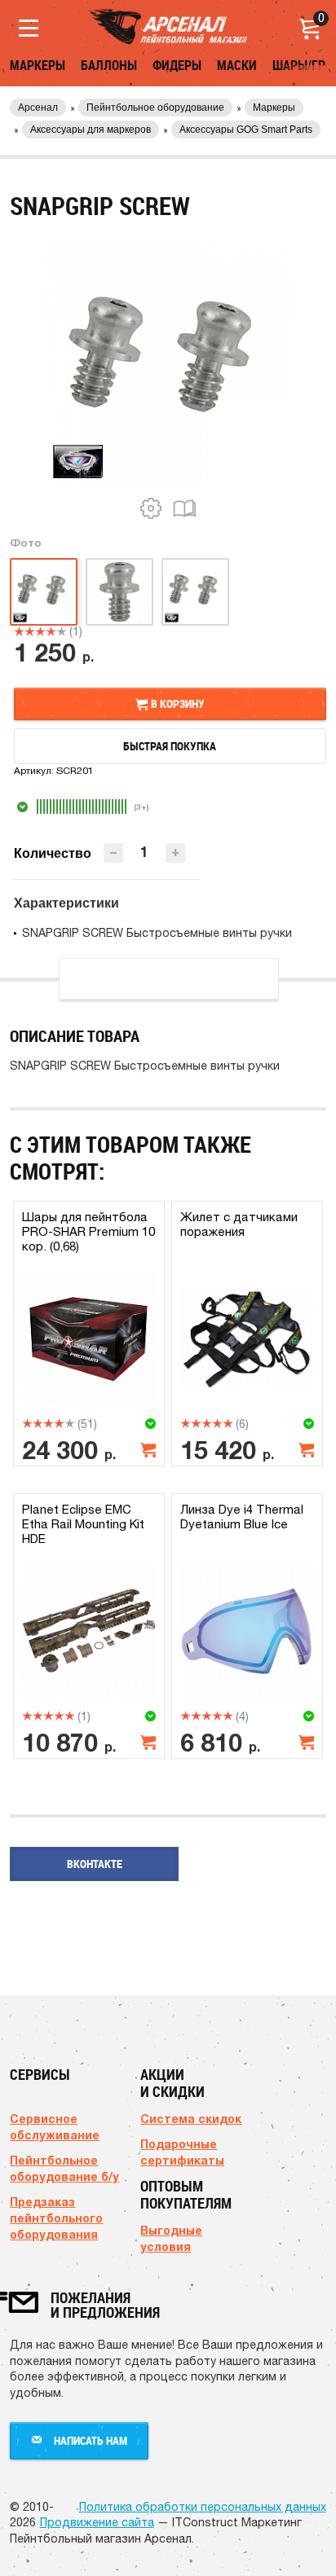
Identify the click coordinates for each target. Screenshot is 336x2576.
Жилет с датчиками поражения (239, 1224)
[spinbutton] (144, 852)
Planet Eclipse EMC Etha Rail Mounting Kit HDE (83, 1524)
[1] (19, 631)
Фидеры (177, 65)
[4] (51, 631)
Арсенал (38, 108)
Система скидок (191, 2119)
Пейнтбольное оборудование (155, 108)
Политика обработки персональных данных (203, 2507)
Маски (237, 65)
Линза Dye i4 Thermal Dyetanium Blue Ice (242, 1517)
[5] (62, 631)
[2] (30, 631)
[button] (175, 853)
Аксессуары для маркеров (91, 130)
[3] (40, 631)
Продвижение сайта (97, 2522)
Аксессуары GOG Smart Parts (246, 130)
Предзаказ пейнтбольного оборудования (56, 2218)
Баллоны (109, 65)
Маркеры (38, 65)
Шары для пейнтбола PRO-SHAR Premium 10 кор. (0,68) (88, 1231)
